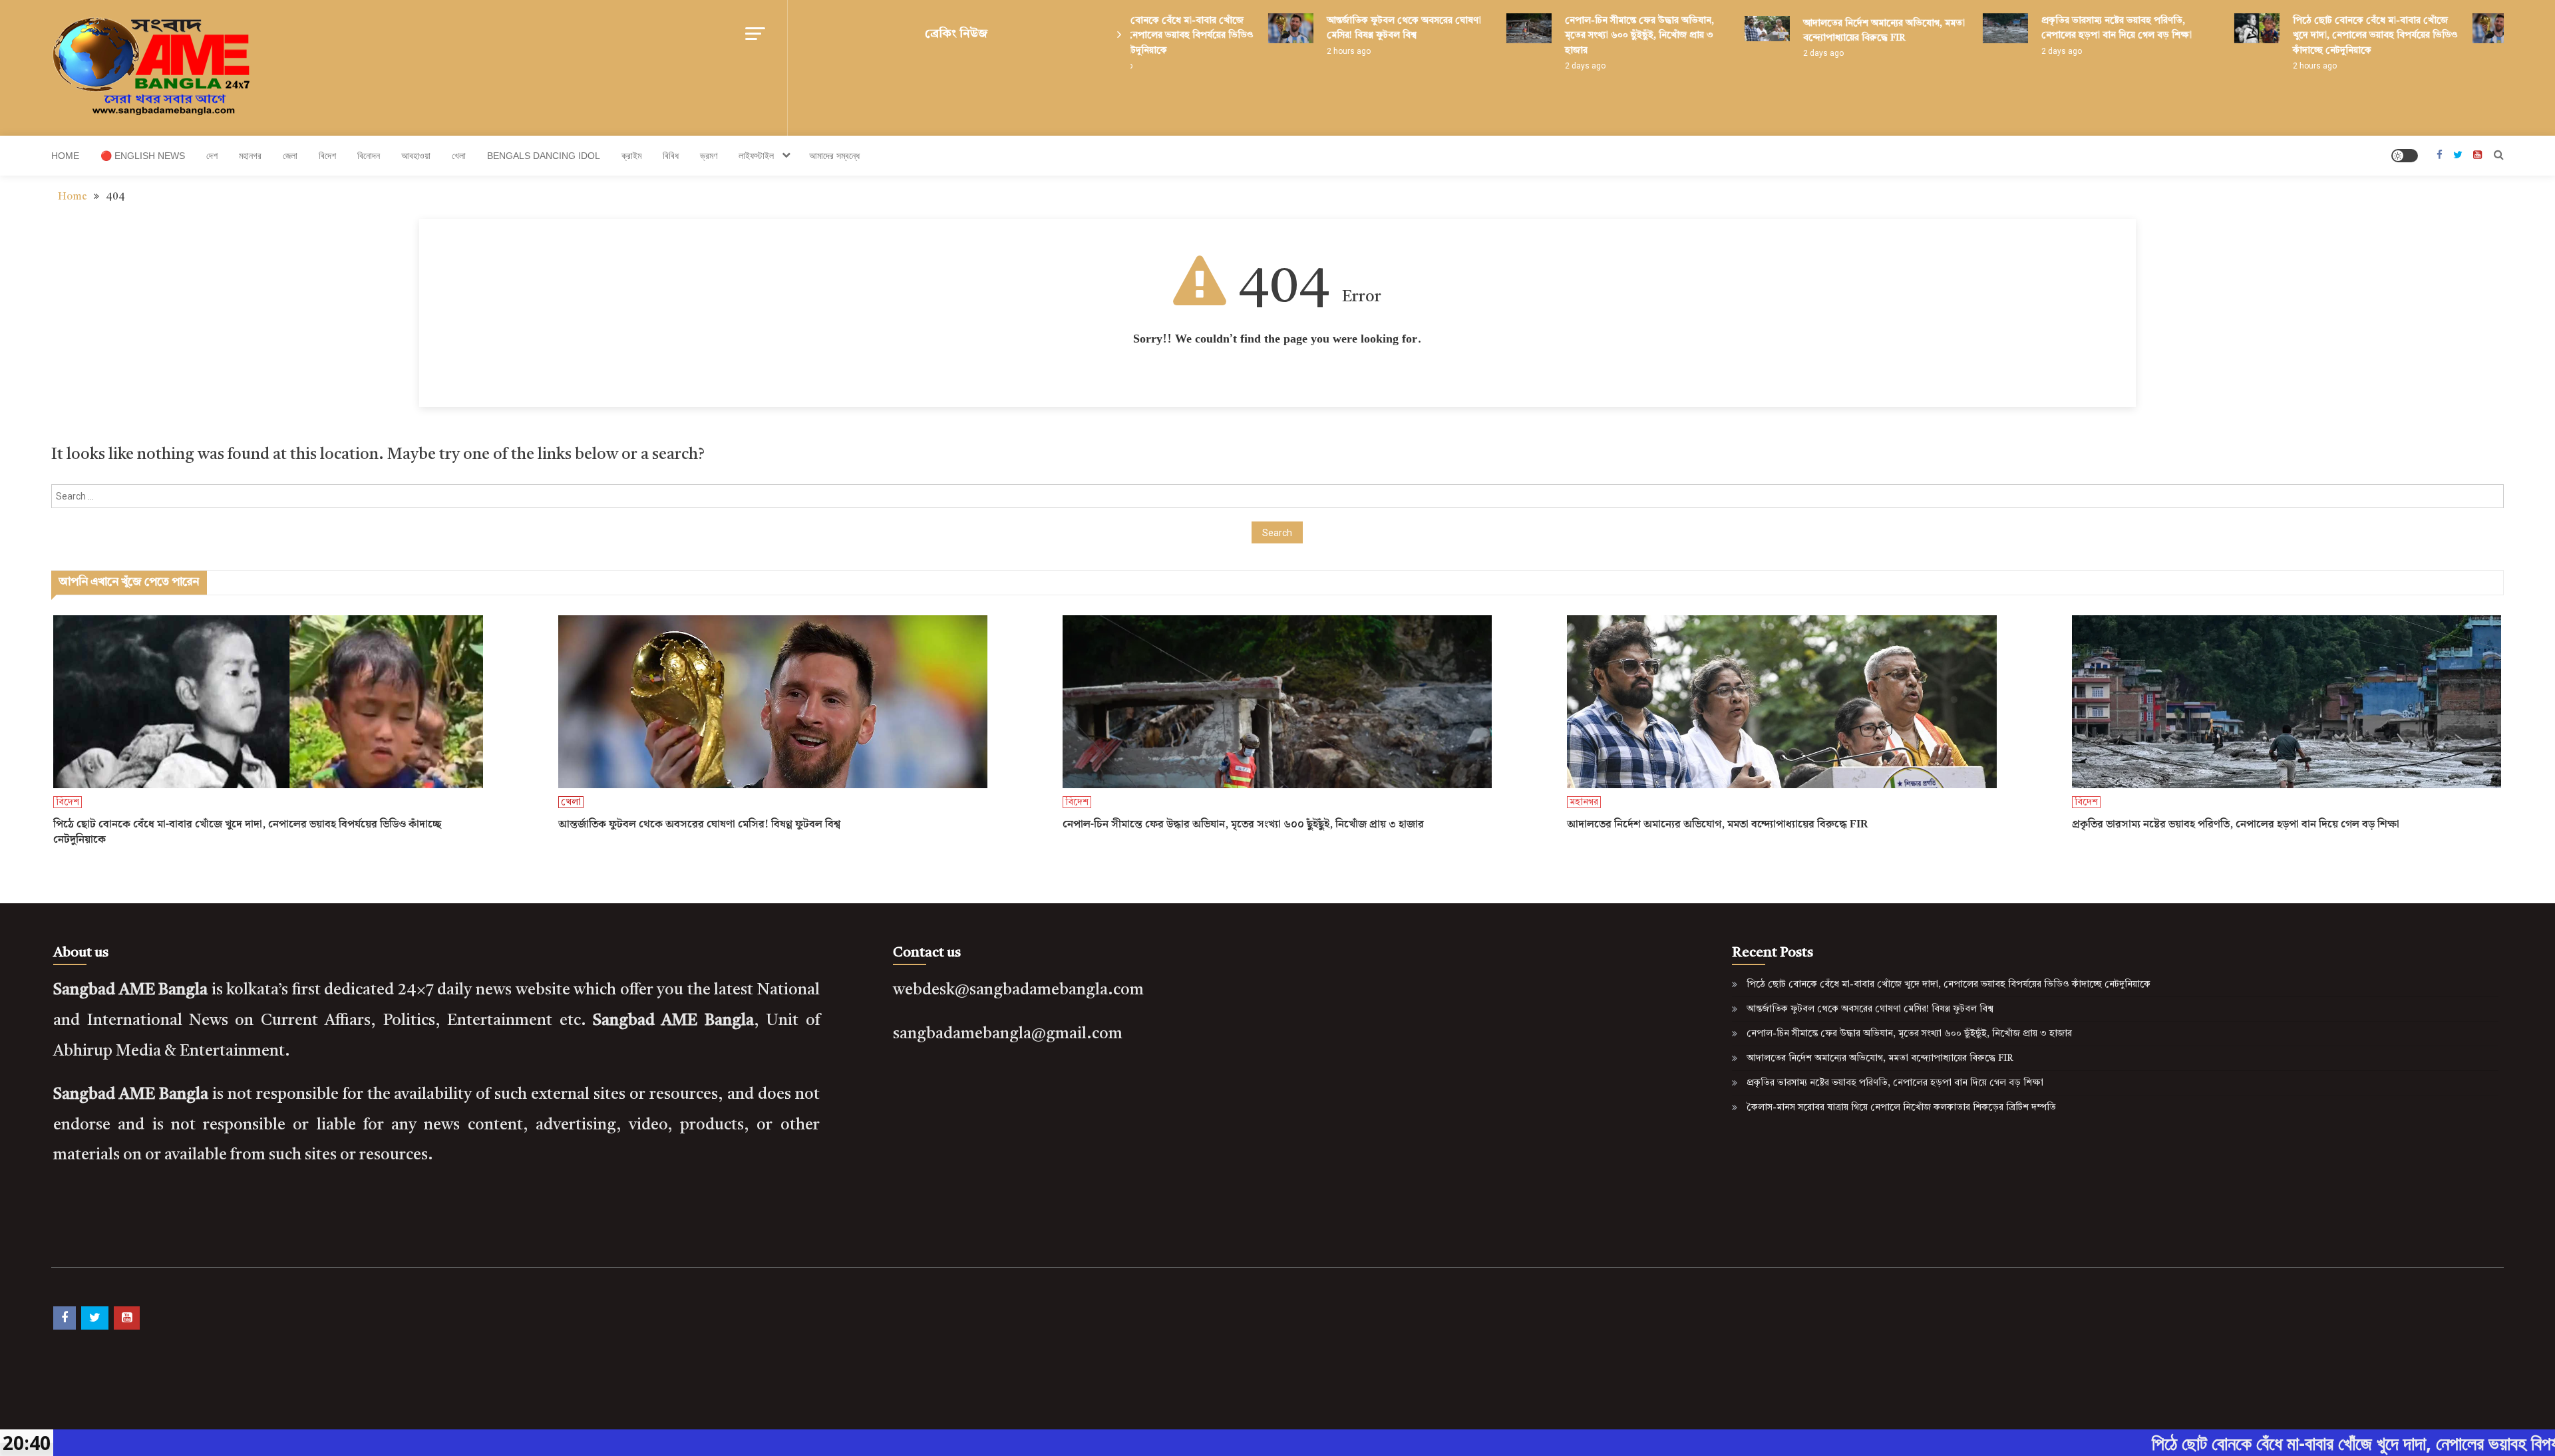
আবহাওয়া (416, 156)
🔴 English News (143, 156)
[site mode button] (2405, 156)
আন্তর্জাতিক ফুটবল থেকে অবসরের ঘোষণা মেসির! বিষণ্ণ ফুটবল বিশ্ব (699, 825)
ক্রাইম (631, 156)
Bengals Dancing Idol (544, 156)
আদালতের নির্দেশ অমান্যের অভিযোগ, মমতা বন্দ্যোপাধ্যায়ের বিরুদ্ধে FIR (1718, 825)
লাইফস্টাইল (756, 156)
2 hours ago (1289, 51)
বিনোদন (369, 156)
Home (65, 156)
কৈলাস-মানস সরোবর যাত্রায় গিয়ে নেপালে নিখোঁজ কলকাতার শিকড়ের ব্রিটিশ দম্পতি (1901, 1107)
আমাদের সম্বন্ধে (834, 156)
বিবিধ (671, 156)
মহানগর (250, 156)
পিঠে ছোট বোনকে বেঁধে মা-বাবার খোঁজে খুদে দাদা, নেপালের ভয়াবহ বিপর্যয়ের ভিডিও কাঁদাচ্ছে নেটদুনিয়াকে (2315, 36)
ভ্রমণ (709, 156)
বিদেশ (327, 156)
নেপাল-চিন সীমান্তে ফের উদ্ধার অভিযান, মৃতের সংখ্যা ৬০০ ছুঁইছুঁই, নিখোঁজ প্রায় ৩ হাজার (1580, 36)
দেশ (212, 156)
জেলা (290, 156)
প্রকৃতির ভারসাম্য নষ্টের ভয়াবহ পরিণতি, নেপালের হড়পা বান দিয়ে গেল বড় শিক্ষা (2236, 825)
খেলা (459, 156)
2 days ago (1525, 66)
